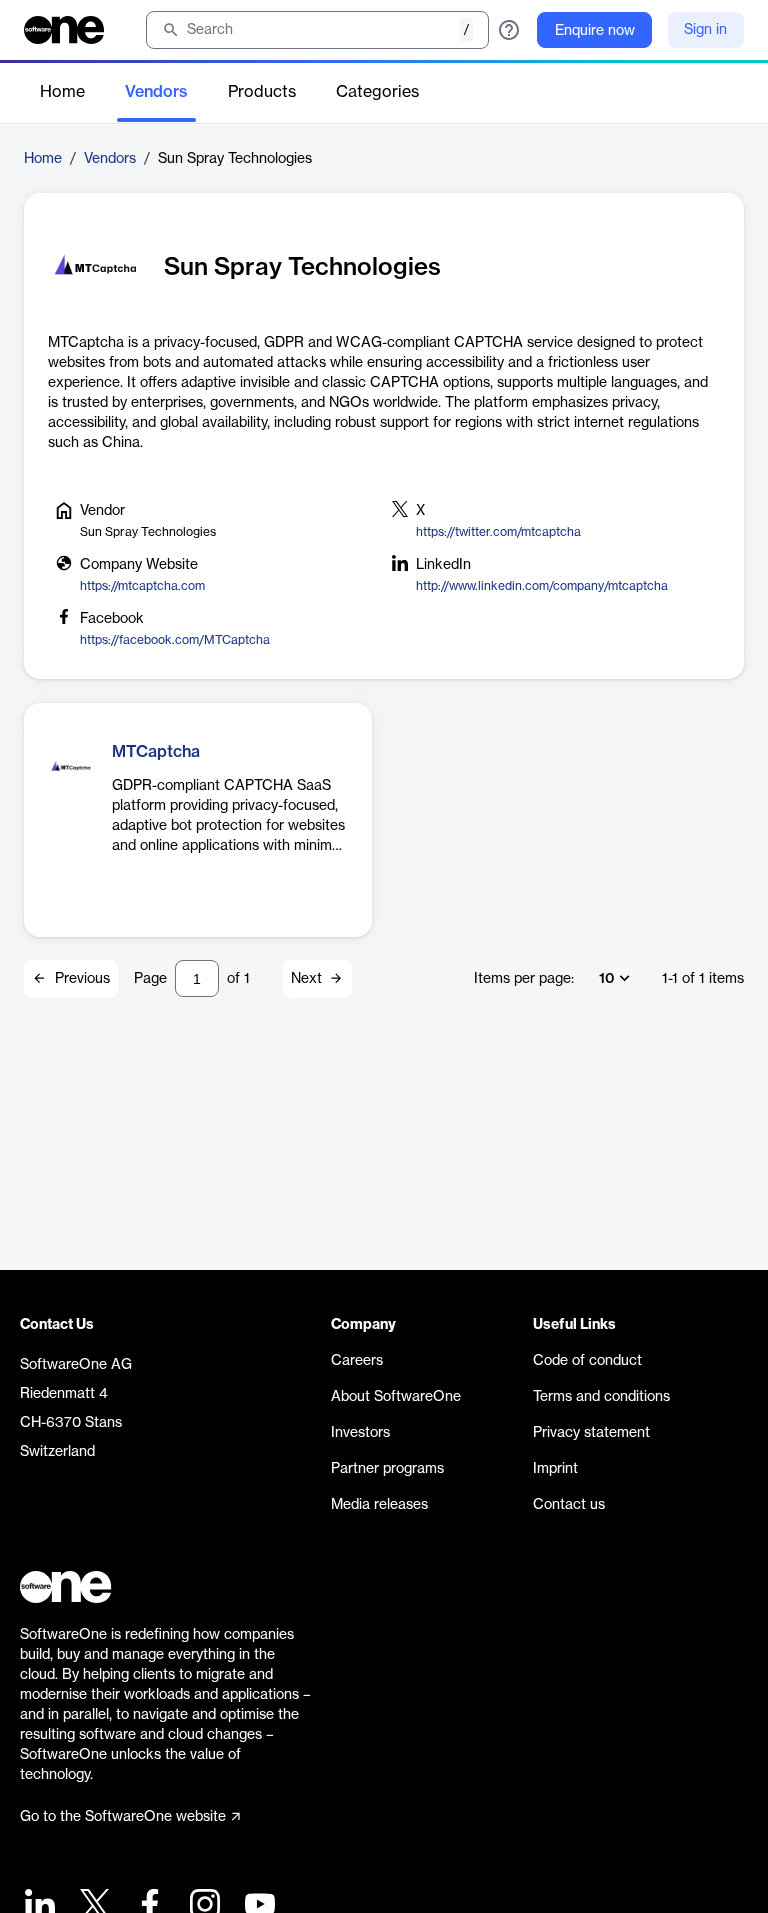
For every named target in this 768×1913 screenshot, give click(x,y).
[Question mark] (509, 30)
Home (62, 92)
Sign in (705, 30)
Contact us (569, 1505)
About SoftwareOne (396, 1397)
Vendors (156, 92)
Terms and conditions (601, 1397)
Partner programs (387, 1469)
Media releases (379, 1505)
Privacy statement (591, 1433)
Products (262, 92)
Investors (360, 1433)
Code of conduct (587, 1361)
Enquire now (595, 31)
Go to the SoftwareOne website (123, 1817)
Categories (377, 92)
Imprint (555, 1469)
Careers (357, 1361)
